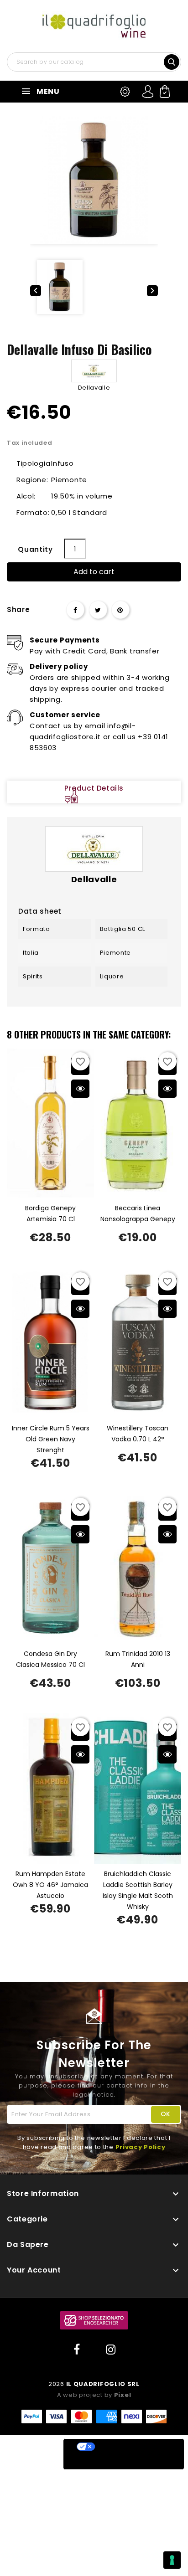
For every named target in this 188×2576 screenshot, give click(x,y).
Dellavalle (94, 388)
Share (75, 610)
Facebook (77, 2350)
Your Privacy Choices (133, 2447)
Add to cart (94, 572)
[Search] (172, 61)
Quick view (80, 1089)
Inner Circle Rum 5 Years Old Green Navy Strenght (51, 1439)
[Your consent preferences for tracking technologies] (172, 2560)
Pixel (123, 2395)
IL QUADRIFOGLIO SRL (103, 2384)
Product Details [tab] (94, 788)
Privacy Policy (141, 2147)
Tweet (98, 610)
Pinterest (120, 610)
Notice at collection (108, 2462)
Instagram (111, 2350)
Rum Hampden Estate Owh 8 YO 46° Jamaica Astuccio (50, 1885)
